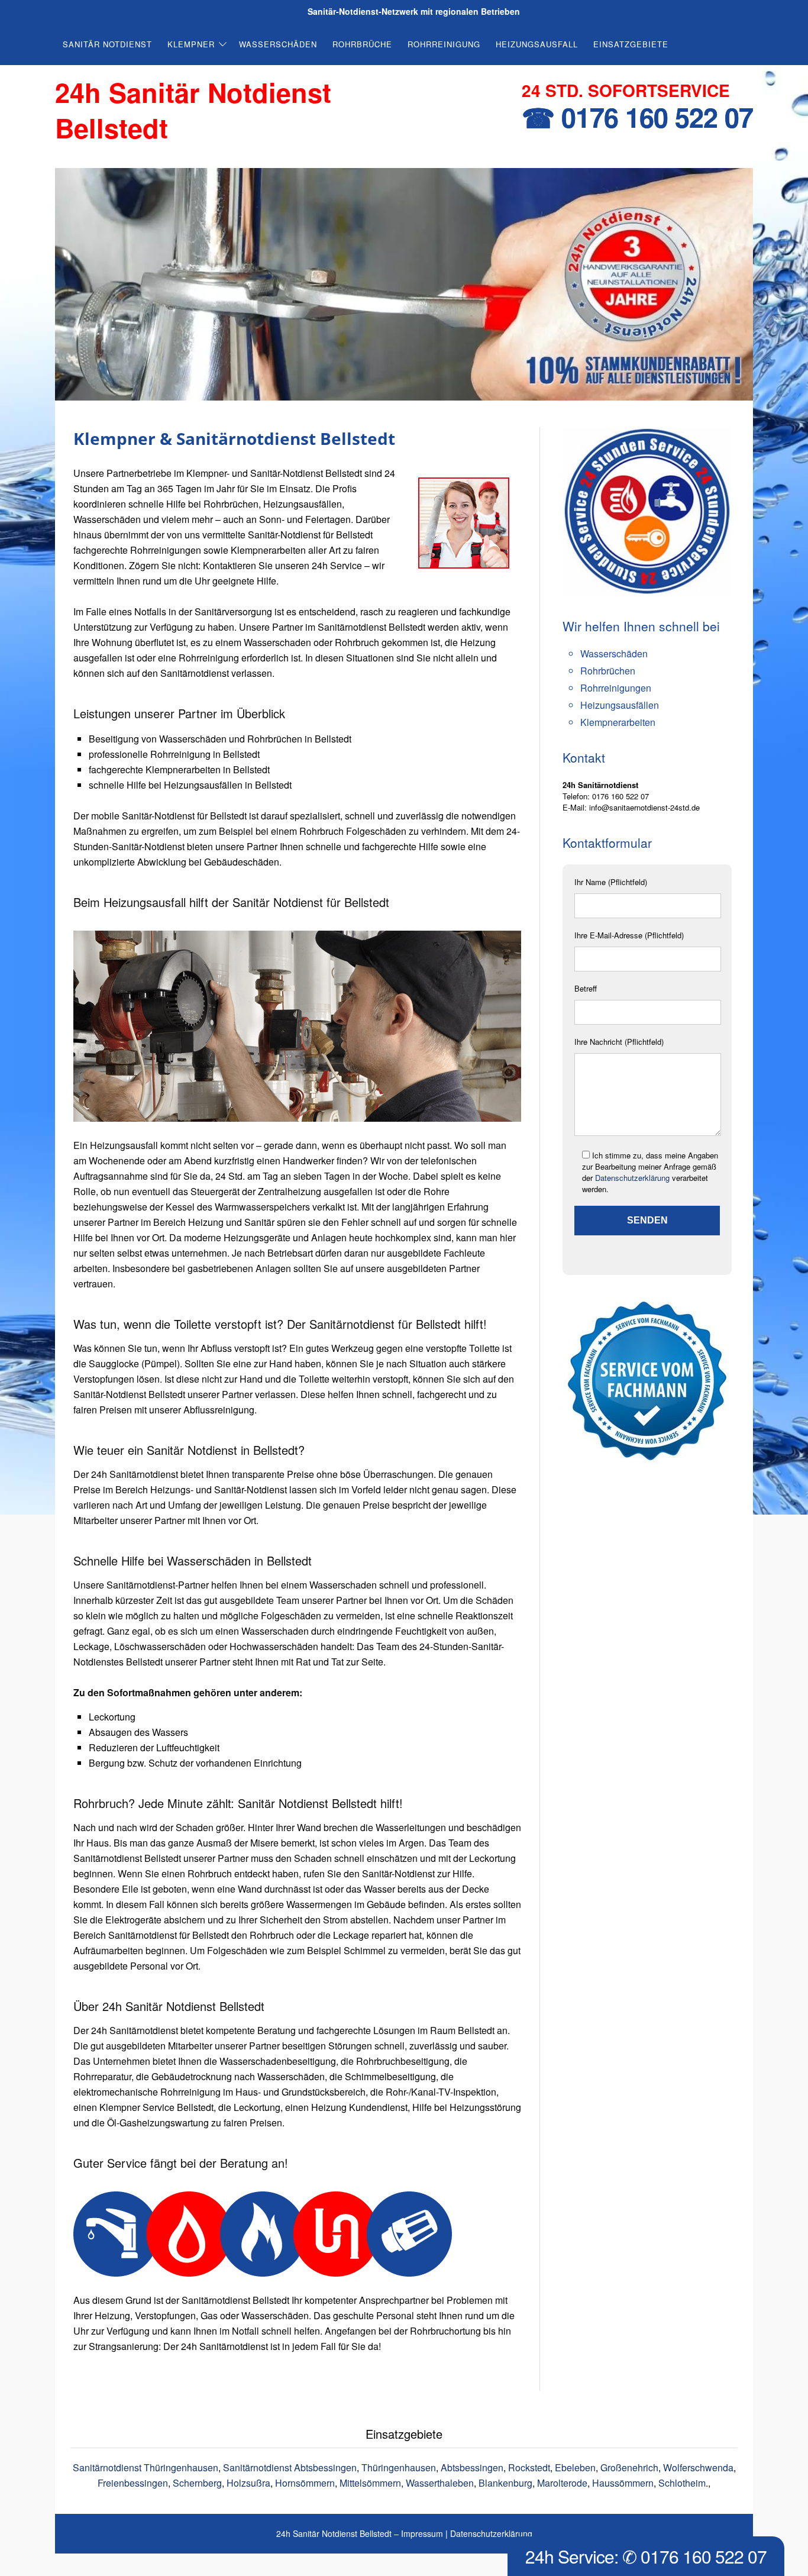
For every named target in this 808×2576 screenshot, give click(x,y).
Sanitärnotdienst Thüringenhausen (146, 2467)
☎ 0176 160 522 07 (637, 117)
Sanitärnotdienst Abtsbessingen (290, 2467)
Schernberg (197, 2483)
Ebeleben (575, 2467)
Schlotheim (682, 2483)
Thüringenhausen (399, 2467)
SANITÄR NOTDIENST (107, 44)
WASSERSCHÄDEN (278, 44)
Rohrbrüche (362, 44)
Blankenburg (505, 2483)
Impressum (422, 2533)
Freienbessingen (133, 2483)
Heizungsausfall (537, 44)
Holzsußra (248, 2483)
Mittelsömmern (370, 2483)
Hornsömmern (305, 2483)
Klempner (191, 44)
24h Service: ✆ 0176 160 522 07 (646, 2556)
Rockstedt (529, 2467)
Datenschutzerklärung (632, 1178)
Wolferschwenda (698, 2467)
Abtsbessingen (472, 2467)
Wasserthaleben (440, 2483)
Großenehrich (629, 2467)
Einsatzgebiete (631, 44)
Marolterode (562, 2483)
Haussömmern (623, 2483)
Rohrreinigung (444, 44)
